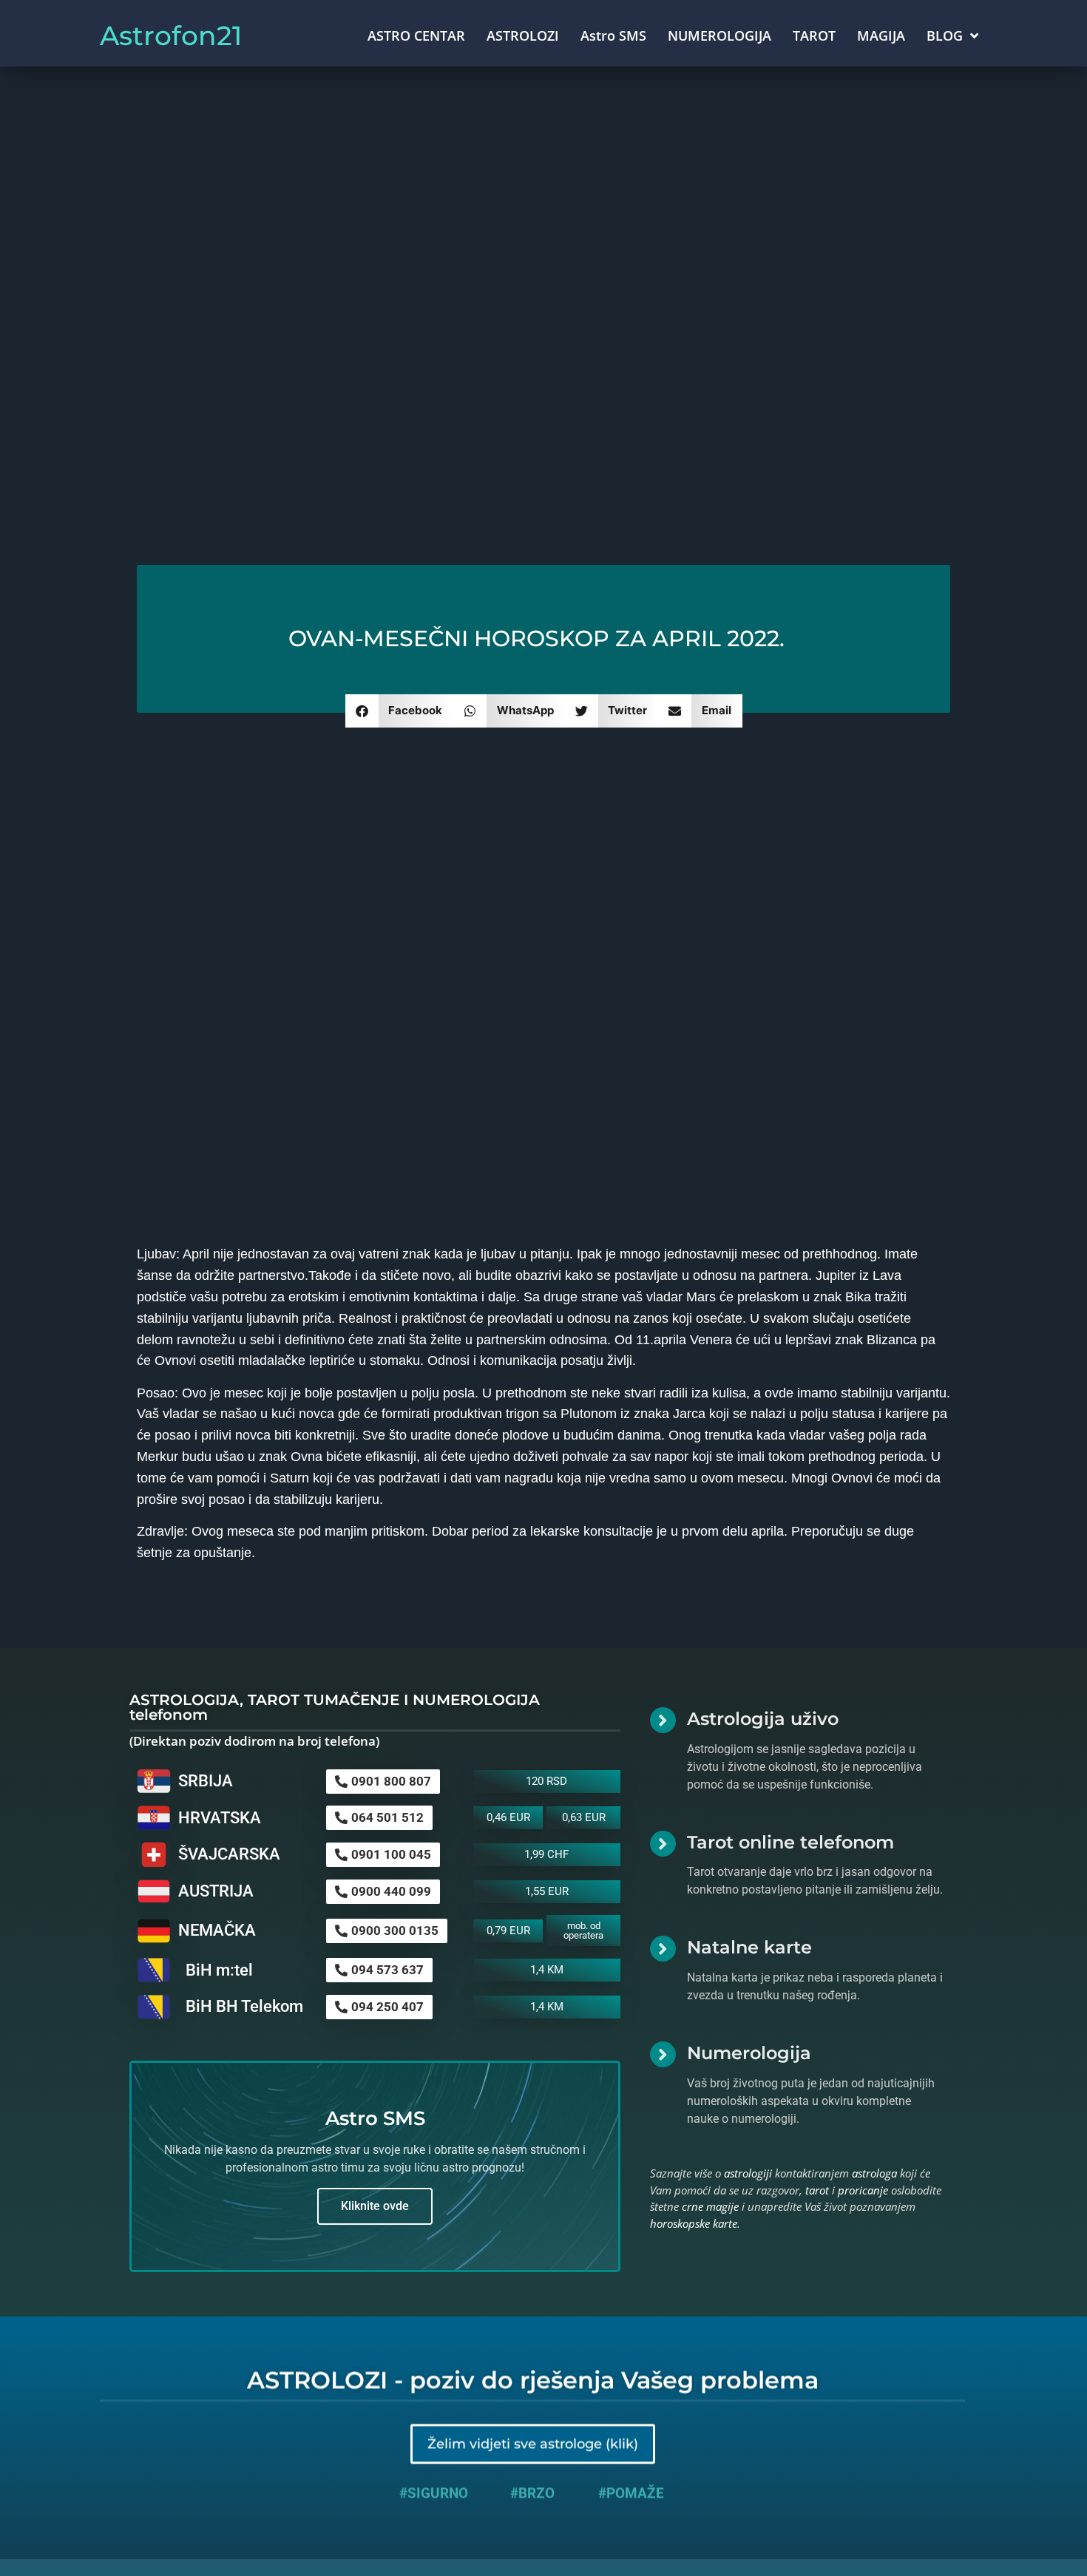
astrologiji (748, 2173)
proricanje (863, 2190)
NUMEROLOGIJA (719, 35)
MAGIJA (881, 35)
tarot (817, 2190)
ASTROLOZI (523, 35)
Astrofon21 (171, 35)
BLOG (945, 35)
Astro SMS (613, 35)
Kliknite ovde (375, 2206)
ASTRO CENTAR (416, 35)
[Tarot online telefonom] (663, 1844)
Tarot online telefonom (790, 1842)
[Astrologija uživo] (663, 1720)
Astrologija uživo (763, 1719)
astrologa (874, 2173)
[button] (400, 711)
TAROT (814, 35)
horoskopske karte (694, 2223)
